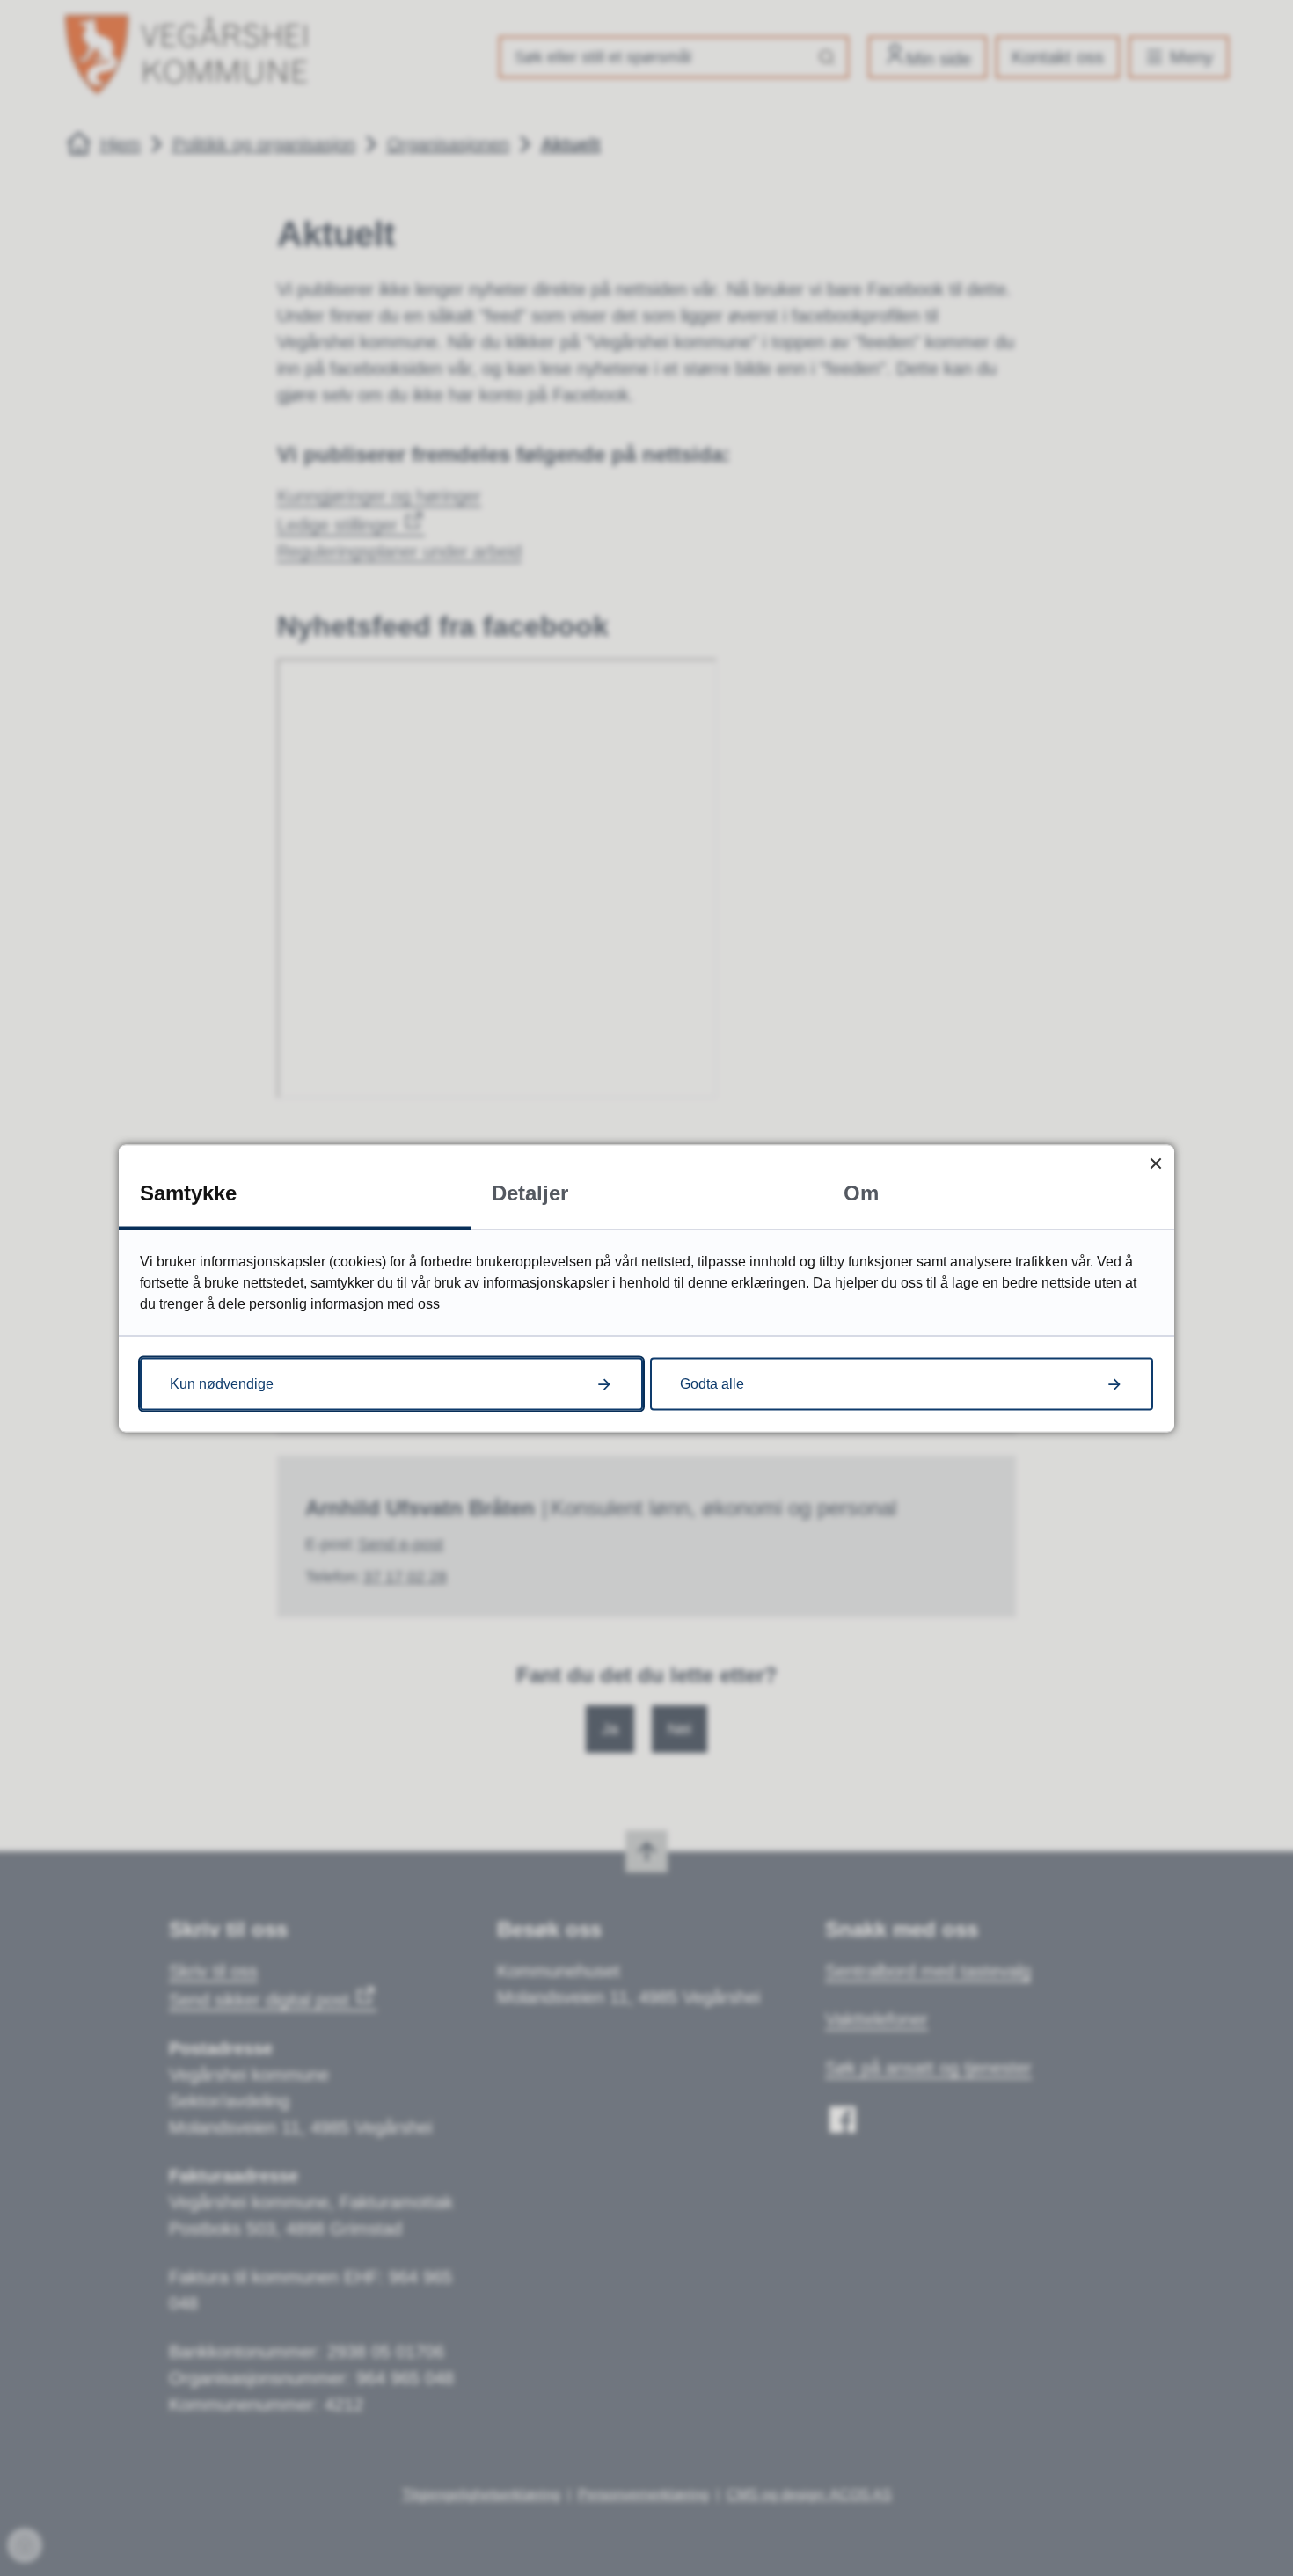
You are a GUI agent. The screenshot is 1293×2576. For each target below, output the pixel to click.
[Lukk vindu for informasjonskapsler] (1155, 1163)
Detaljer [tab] (530, 1192)
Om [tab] (861, 1192)
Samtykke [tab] (188, 1192)
